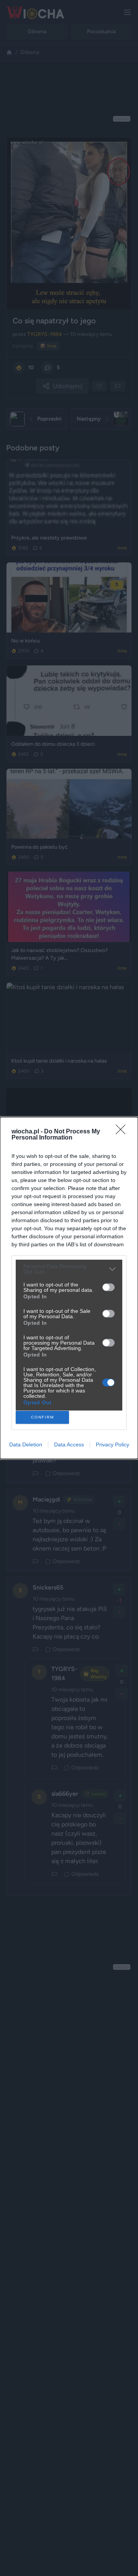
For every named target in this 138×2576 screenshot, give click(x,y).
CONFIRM (43, 1417)
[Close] (123, 1132)
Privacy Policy (113, 1445)
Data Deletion (26, 1445)
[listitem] (69, 1269)
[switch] (108, 1287)
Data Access (69, 1445)
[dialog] (69, 1288)
